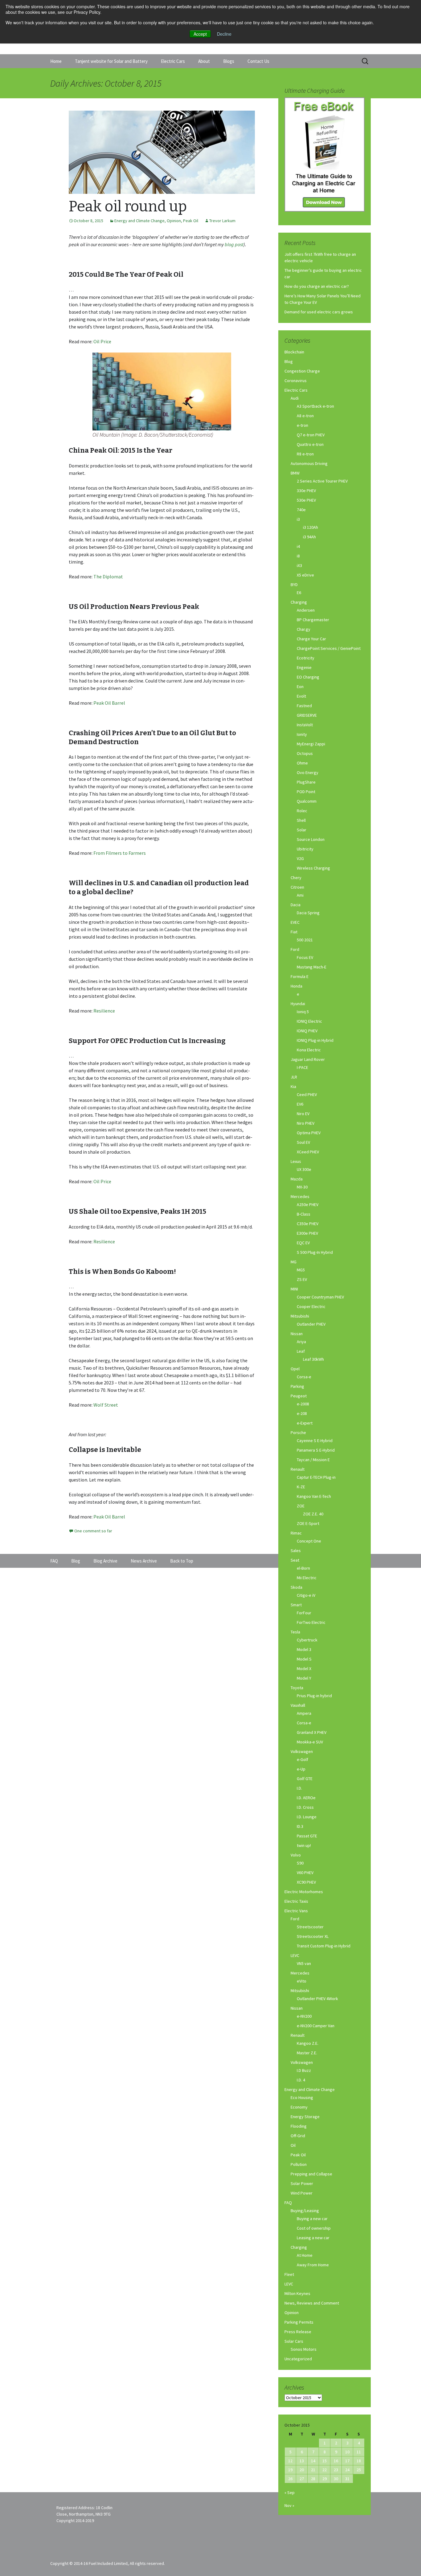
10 (347, 2452)
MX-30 (302, 1187)
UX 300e (304, 1169)
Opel (295, 1369)
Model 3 (304, 1649)
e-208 (302, 1413)
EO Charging (308, 677)
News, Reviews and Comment (312, 2303)
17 (347, 2461)
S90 (300, 1863)
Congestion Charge (302, 371)
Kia (293, 1086)
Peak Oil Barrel (109, 703)
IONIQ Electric (309, 1021)
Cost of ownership (314, 2228)
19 (290, 2470)
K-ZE (301, 1487)
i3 (298, 519)
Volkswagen (302, 1751)
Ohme (302, 763)
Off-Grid (298, 2136)
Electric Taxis (296, 1901)
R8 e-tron (305, 454)
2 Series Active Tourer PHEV (322, 481)
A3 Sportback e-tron (315, 406)
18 (359, 2461)
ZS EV (302, 1279)
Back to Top (182, 1561)
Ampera (304, 1713)
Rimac (296, 1533)
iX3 (299, 565)
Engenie (304, 667)
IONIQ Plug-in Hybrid (315, 1040)
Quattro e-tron (310, 444)
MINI (294, 1289)
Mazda (297, 1179)
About (204, 61)
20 (302, 2470)
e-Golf (302, 1759)
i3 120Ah (311, 527)
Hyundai (298, 1004)
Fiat (294, 932)
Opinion (174, 221)
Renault (298, 1469)
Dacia (296, 905)
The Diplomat (108, 577)
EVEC (295, 922)
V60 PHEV (305, 1873)
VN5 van (304, 1963)
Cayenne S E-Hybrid (315, 1441)
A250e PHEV (308, 1204)
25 (359, 2470)
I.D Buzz (304, 2070)
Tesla (295, 1632)
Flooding (299, 2126)
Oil (293, 2145)
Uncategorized (298, 2359)
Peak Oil (191, 221)
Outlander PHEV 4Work (317, 1999)
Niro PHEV (306, 1123)
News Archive (144, 1561)
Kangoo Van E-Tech (314, 1496)
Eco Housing (302, 2097)
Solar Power (302, 2183)
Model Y (304, 1678)
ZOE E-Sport (308, 1523)
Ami (300, 895)
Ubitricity (305, 849)
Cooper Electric (311, 1306)
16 (336, 2461)
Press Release (298, 2332)
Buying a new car (312, 2219)
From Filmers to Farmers (120, 853)
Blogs (229, 61)
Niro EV (303, 1114)
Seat (295, 1560)
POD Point (306, 792)
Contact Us (258, 61)
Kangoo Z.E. (308, 2043)
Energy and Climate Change (139, 221)
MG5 (301, 1270)
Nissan (297, 1334)
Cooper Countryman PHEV (320, 1297)
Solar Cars (294, 2341)
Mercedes (300, 1196)
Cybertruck (307, 1640)
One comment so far (93, 1531)
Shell (301, 820)
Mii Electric (307, 1578)
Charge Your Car (311, 639)
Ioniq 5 (303, 1012)
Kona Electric (309, 1050)
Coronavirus (296, 381)
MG (294, 1262)
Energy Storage (305, 2117)
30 (336, 2479)
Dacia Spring (308, 913)
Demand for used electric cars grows (319, 312)
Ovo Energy (308, 772)
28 (313, 2479)
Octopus (305, 753)
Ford (295, 949)
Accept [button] (200, 34)
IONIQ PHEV (307, 1031)
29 (325, 2479)
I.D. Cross (305, 1807)
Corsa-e (304, 1377)
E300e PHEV (307, 1233)
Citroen (297, 887)
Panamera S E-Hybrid (316, 1450)
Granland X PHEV (312, 1732)
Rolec (302, 811)
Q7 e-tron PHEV (311, 435)
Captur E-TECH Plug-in (316, 1477)
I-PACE (302, 1067)
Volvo (296, 1855)
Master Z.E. (307, 2053)
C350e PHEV (308, 1224)
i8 (298, 556)
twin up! (304, 1845)
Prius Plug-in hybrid (314, 1696)
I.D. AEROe (306, 1798)
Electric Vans (296, 1911)
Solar (302, 830)
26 (290, 2479)
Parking (297, 1386)
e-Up (301, 1769)
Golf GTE (305, 1779)
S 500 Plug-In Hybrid (315, 1252)
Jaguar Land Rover (308, 1059)
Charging (299, 602)
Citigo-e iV (306, 1595)
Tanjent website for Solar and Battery (111, 61)
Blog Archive (105, 1561)
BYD (294, 585)
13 (302, 2461)
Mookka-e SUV (310, 1742)
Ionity (302, 734)
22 (325, 2470)
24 (347, 2470)
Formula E (300, 976)
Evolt (301, 696)
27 (302, 2479)
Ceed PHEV (307, 1094)
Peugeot (299, 1396)
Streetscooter (310, 1927)
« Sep (290, 2492)
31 (347, 2479)
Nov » (289, 2505)
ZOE (301, 1506)
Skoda (296, 1587)
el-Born (303, 1568)
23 (336, 2470)
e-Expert (305, 1423)
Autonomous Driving (309, 463)
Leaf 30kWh (313, 1359)
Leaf (301, 1351)
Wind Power (302, 2193)
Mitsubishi (300, 1316)
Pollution (299, 2164)
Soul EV (303, 1142)
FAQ (288, 2203)
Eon (300, 687)
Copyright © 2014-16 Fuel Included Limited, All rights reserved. (108, 2563)
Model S (304, 1659)
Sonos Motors (304, 2349)
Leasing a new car (313, 2238)
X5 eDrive (305, 575)
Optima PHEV (309, 1133)
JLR (294, 1077)
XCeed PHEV (308, 1152)
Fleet (289, 2274)
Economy (299, 2107)
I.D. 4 (301, 2080)
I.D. (299, 1788)
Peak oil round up (128, 206)
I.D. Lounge (307, 1817)
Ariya (301, 1342)
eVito (302, 1981)
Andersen (306, 610)
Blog (289, 361)
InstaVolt (305, 725)
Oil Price (102, 341)
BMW (295, 473)
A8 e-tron (305, 416)
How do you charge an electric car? (317, 286)
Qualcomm (307, 801)
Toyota (297, 1688)
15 (325, 2461)
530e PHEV (306, 500)
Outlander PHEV (311, 1324)
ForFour (304, 1613)
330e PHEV (306, 491)
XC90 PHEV (306, 1882)
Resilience (104, 1011)
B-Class (304, 1214)
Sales (296, 1551)
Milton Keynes (297, 2293)
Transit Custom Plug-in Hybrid (324, 1946)
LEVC (295, 1955)
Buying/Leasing (305, 2211)
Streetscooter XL (313, 1936)
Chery (296, 878)
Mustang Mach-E (312, 967)
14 (313, 2461)
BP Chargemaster (313, 620)
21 (313, 2470)
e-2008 (303, 1404)
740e (301, 510)
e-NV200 (304, 2016)
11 (359, 2452)
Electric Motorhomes (304, 1892)
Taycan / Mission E (313, 1460)
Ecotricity (306, 658)
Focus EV (305, 957)
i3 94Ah (309, 537)
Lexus (296, 1161)
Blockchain (294, 352)
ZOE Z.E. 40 (313, 1514)
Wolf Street (106, 1405)
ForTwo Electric (311, 1622)
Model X (304, 1669)
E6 (299, 593)
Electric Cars (173, 61)
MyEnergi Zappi (311, 744)
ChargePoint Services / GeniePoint (329, 648)
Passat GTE (307, 1836)
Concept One (309, 1541)
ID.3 (300, 1826)
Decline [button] (224, 34)
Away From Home (313, 2265)
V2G (300, 858)
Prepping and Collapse (311, 2174)
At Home (305, 2255)
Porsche (298, 1433)
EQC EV (303, 1243)
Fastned (304, 706)
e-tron (302, 425)
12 (290, 2461)
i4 (298, 546)
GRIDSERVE (307, 715)
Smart (296, 1605)
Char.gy (304, 629)
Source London (311, 839)
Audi (295, 398)
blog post (234, 244)
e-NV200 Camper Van (316, 2026)
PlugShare (306, 782)
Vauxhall (298, 1705)
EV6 (300, 1104)
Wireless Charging (313, 868)
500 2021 (305, 940)
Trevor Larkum (222, 221)
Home (56, 61)
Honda (296, 986)
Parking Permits (299, 2322)
